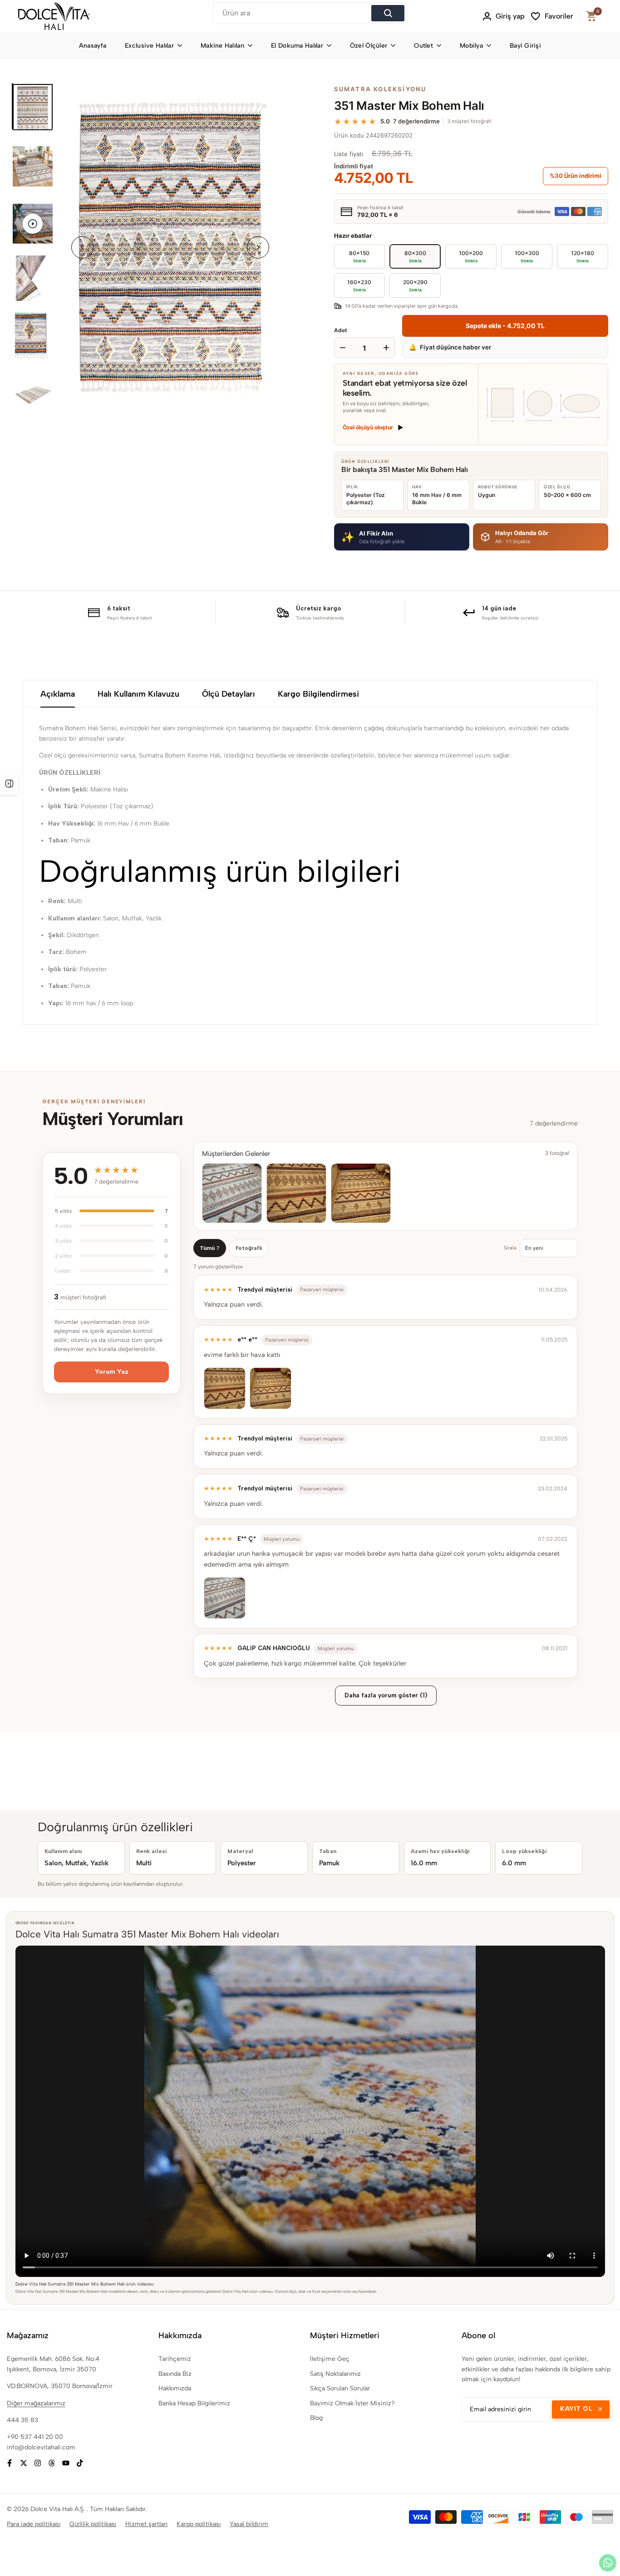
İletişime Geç (330, 2359)
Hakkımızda (175, 2388)
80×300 (415, 256)
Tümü (210, 1248)
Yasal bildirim (249, 2524)
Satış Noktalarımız (335, 2374)
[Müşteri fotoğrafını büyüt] (225, 1388)
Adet (341, 330)
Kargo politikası (199, 2524)
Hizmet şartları (146, 2524)
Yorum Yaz (112, 1372)
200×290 (415, 285)
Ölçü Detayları (229, 694)
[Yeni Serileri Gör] (9, 784)
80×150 (359, 256)
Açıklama (58, 694)
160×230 (359, 285)
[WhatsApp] (608, 2563)
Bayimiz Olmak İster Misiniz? (352, 2403)
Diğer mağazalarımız (36, 2403)
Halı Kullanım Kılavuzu (138, 694)
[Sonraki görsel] (258, 248)
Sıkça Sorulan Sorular (340, 2388)
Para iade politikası (34, 2524)
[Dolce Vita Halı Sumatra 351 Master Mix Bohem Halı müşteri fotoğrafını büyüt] (232, 1193)
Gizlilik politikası (93, 2524)
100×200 (471, 256)
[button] (402, 537)
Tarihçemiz (175, 2359)
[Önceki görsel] (82, 248)
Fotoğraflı (249, 1248)
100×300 (527, 256)
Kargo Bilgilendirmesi (318, 694)
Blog (316, 2418)
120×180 (583, 256)
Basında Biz (175, 2374)
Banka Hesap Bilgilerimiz (194, 2403)
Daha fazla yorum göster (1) (386, 1695)
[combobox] (293, 13)
